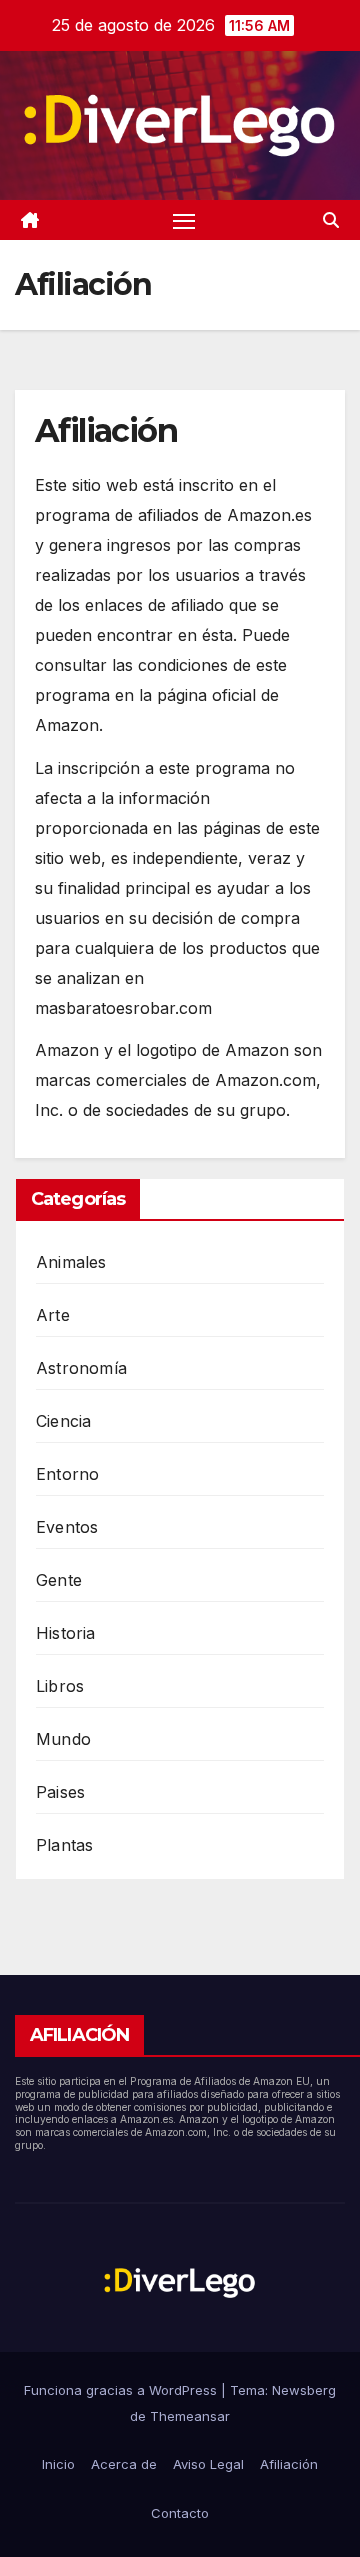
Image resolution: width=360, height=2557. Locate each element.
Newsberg (304, 2390)
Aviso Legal (208, 2464)
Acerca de (124, 2464)
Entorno (67, 1474)
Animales (71, 1262)
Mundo (63, 1739)
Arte (53, 1315)
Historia (66, 1633)
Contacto (180, 2513)
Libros (60, 1686)
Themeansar (190, 2416)
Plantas (64, 1845)
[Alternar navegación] (184, 220)
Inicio (58, 2464)
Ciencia (63, 1421)
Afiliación (289, 2464)
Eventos (67, 1527)
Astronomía (81, 1368)
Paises (60, 1792)
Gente (59, 1580)
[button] (331, 220)
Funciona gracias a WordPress (122, 2390)
